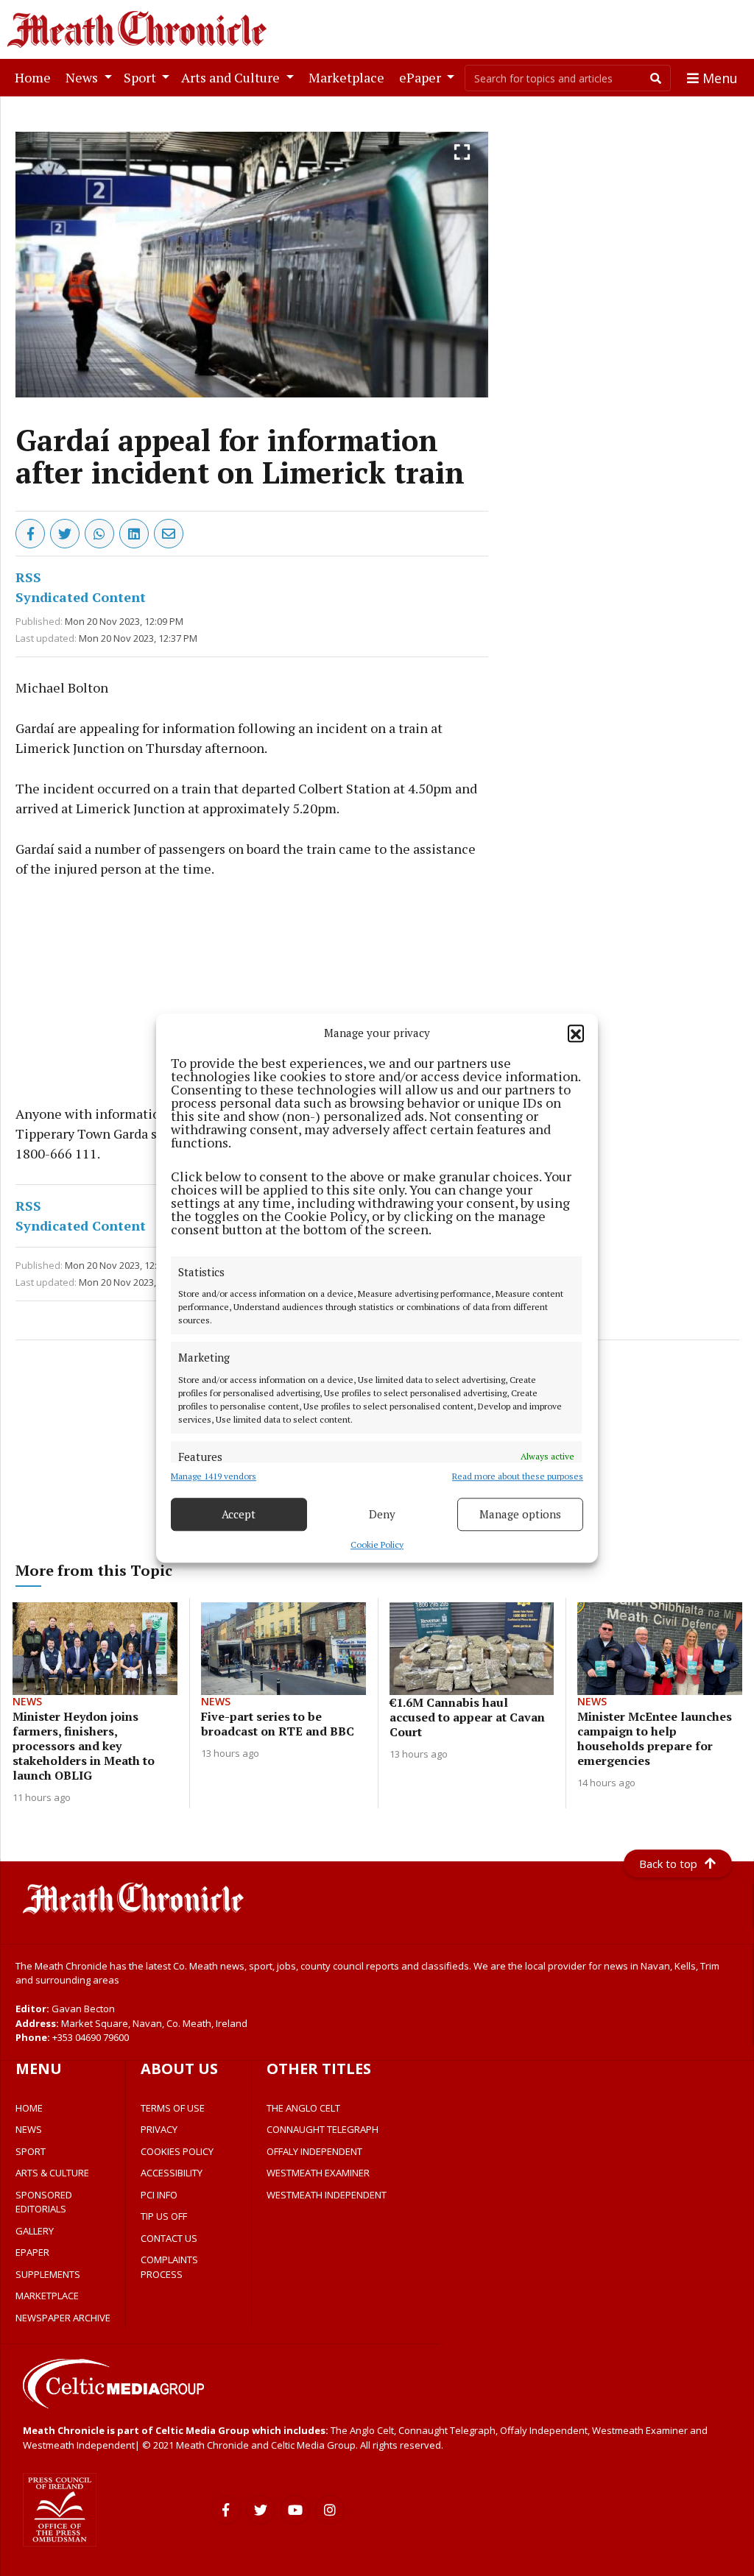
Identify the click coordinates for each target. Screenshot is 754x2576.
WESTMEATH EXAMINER (318, 2173)
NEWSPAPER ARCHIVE (63, 2318)
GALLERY (35, 2231)
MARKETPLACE (47, 2296)
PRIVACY (159, 2129)
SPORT (31, 2151)
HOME (29, 2108)
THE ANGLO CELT (303, 2108)
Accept (239, 1514)
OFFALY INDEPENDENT (314, 2151)
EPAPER (32, 2252)
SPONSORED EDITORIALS (44, 2202)
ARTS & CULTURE (52, 2173)
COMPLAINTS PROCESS (169, 2267)
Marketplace (349, 77)
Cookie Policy (377, 1544)
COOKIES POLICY (177, 2151)
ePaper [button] (422, 77)
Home (36, 77)
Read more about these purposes (518, 1476)
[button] (576, 1033)
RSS (28, 577)
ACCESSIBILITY (172, 2173)
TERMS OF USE (173, 2108)
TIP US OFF (164, 2216)
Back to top (668, 1864)
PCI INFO (159, 2195)
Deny (382, 1514)
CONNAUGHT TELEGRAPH (323, 2129)
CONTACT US (169, 2238)
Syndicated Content (81, 597)
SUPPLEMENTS (48, 2274)
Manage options (520, 1514)
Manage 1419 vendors (214, 1476)
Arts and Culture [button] (232, 77)
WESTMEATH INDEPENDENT (327, 2195)
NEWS (29, 2129)
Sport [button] (141, 77)
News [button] (83, 77)
